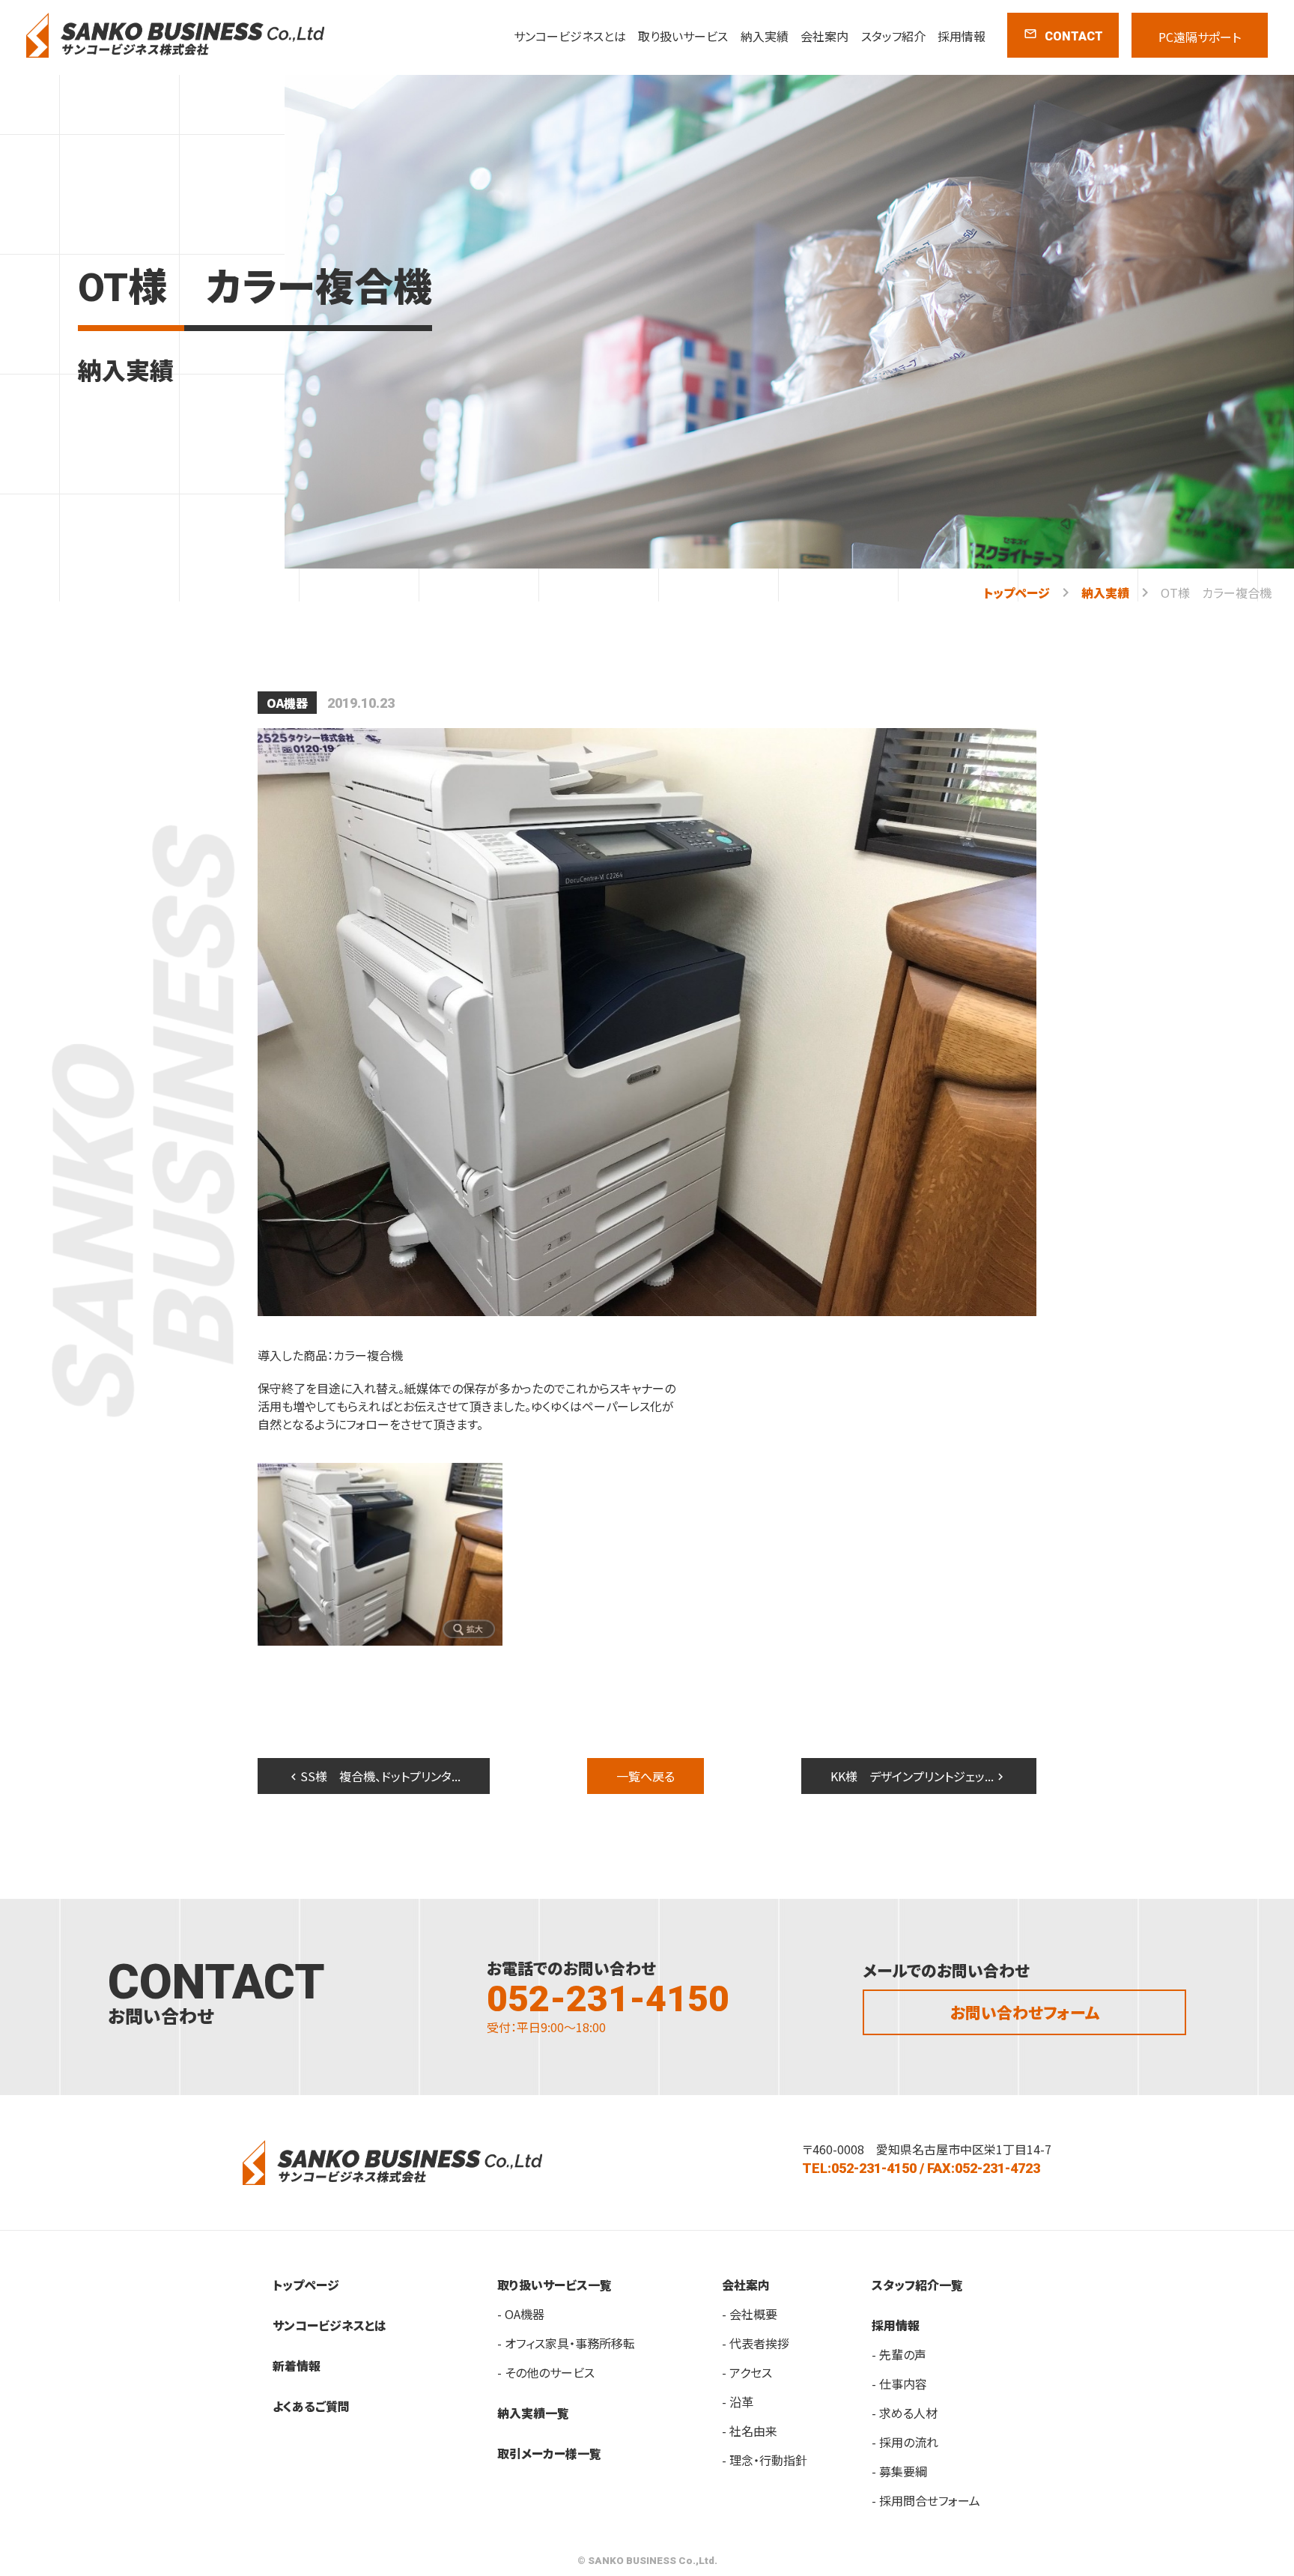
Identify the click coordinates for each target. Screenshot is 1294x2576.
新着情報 (297, 2366)
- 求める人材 (905, 2413)
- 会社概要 (750, 2314)
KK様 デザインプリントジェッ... (919, 1776)
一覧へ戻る (646, 1776)
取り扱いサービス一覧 (555, 2285)
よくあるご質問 (311, 2406)
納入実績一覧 (533, 2413)
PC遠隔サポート (1200, 37)
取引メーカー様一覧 (549, 2453)
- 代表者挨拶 (756, 2343)
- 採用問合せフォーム (926, 2500)
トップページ (1017, 593)
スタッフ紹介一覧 (917, 2285)
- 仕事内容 (899, 2383)
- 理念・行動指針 (765, 2460)
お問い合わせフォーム (1025, 2012)
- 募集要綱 (899, 2471)
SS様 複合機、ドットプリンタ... (374, 1776)
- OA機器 (521, 2314)
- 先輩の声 (899, 2354)
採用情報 (962, 36)
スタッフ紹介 (893, 36)
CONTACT (1063, 35)
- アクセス (747, 2372)
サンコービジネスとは (570, 36)
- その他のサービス (546, 2372)
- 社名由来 (750, 2431)
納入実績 (765, 36)
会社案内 (824, 36)
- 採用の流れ (905, 2442)
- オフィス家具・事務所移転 (566, 2343)
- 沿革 (738, 2401)
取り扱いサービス (683, 36)
